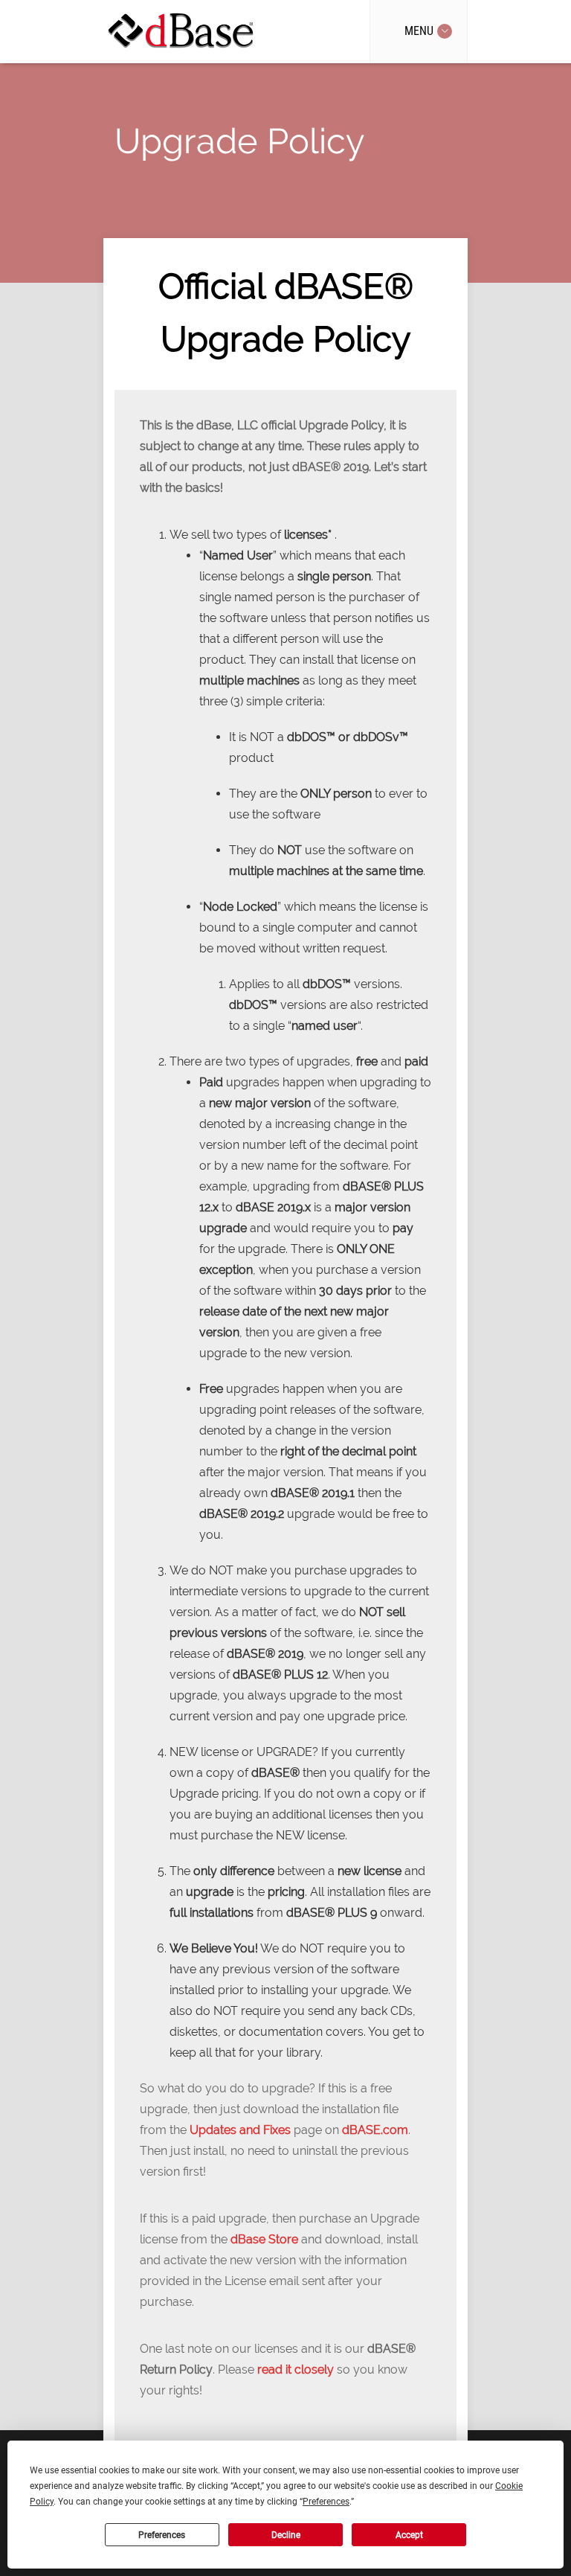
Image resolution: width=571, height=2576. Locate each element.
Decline (286, 2535)
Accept (409, 2535)
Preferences (162, 2535)
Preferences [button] (326, 2502)
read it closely (296, 2370)
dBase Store (264, 2239)
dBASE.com (375, 2130)
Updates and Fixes (240, 2130)
